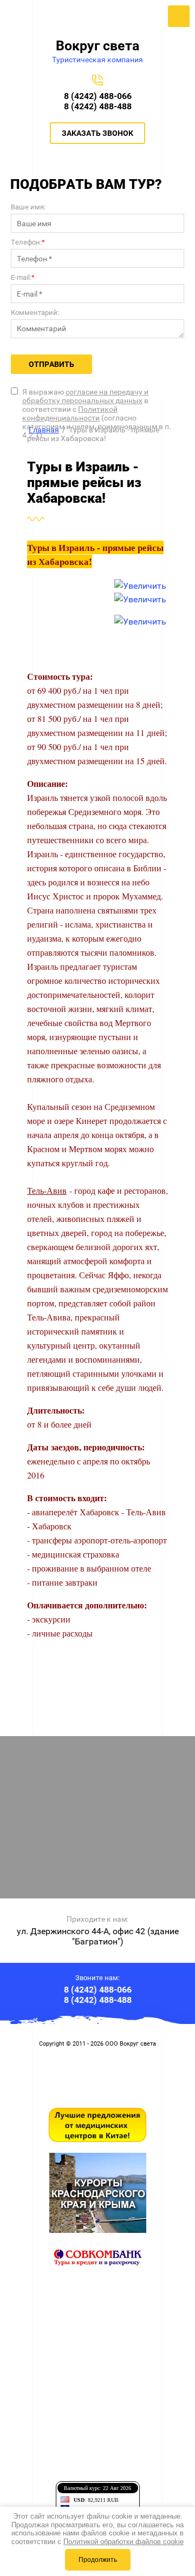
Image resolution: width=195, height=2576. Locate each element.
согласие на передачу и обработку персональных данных (85, 396)
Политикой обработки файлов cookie (123, 2542)
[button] (97, 133)
